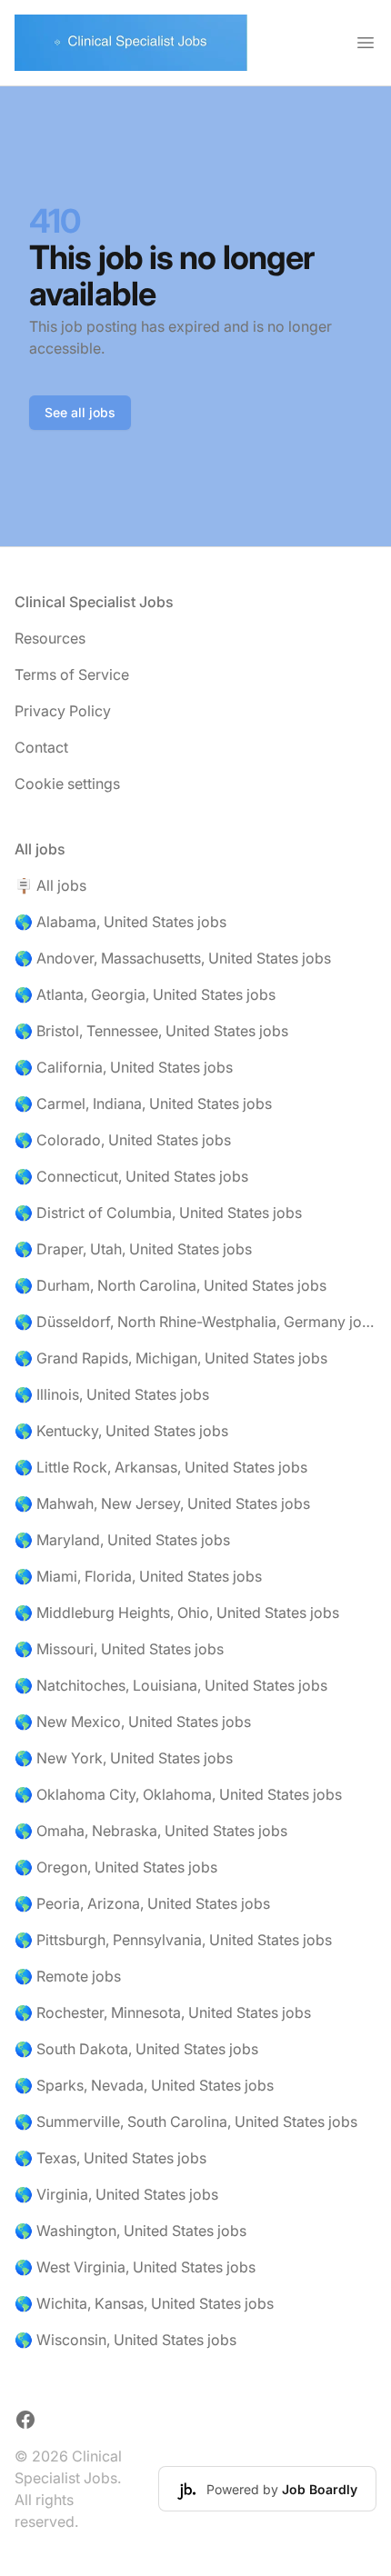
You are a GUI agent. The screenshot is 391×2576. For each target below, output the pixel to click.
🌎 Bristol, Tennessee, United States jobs (151, 1031)
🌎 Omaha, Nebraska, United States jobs (151, 1831)
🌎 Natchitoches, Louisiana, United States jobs (171, 1685)
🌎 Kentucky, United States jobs (121, 1431)
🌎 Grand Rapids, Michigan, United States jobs (171, 1358)
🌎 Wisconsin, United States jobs (125, 2340)
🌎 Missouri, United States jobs (119, 1649)
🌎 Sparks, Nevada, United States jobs (144, 2085)
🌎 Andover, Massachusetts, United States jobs (173, 958)
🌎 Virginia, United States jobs (116, 2194)
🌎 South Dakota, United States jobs (136, 2049)
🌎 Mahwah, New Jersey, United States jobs (162, 1503)
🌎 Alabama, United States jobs (120, 922)
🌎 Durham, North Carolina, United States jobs (170, 1285)
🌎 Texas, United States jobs (110, 2158)
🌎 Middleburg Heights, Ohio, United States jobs (177, 1612)
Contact (41, 747)
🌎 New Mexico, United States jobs (133, 1722)
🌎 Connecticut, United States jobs (131, 1176)
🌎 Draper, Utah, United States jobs (133, 1249)
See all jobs (80, 412)
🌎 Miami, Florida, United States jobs (138, 1576)
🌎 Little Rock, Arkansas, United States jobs (161, 1467)
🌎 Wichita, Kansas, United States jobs (144, 2303)
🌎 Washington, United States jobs (130, 2231)
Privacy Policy (63, 711)
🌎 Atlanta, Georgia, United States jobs (145, 994)
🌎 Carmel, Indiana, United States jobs (143, 1103)
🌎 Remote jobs (68, 1976)
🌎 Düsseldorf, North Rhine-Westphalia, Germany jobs (195, 1322)
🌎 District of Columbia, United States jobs (158, 1213)
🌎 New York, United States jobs (124, 1758)
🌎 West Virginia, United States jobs (135, 2267)
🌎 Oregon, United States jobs (116, 1867)
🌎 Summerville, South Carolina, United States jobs (186, 2122)
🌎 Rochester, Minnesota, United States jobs (163, 2012)
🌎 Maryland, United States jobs (122, 1540)
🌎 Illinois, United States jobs (112, 1394)
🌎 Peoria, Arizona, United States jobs (142, 1903)
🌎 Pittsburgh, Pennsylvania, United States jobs (173, 1940)
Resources (50, 638)
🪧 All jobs (50, 885)
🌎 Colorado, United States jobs (123, 1140)
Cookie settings (67, 784)
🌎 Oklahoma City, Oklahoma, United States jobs (178, 1794)
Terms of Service (72, 674)
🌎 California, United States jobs (124, 1067)
